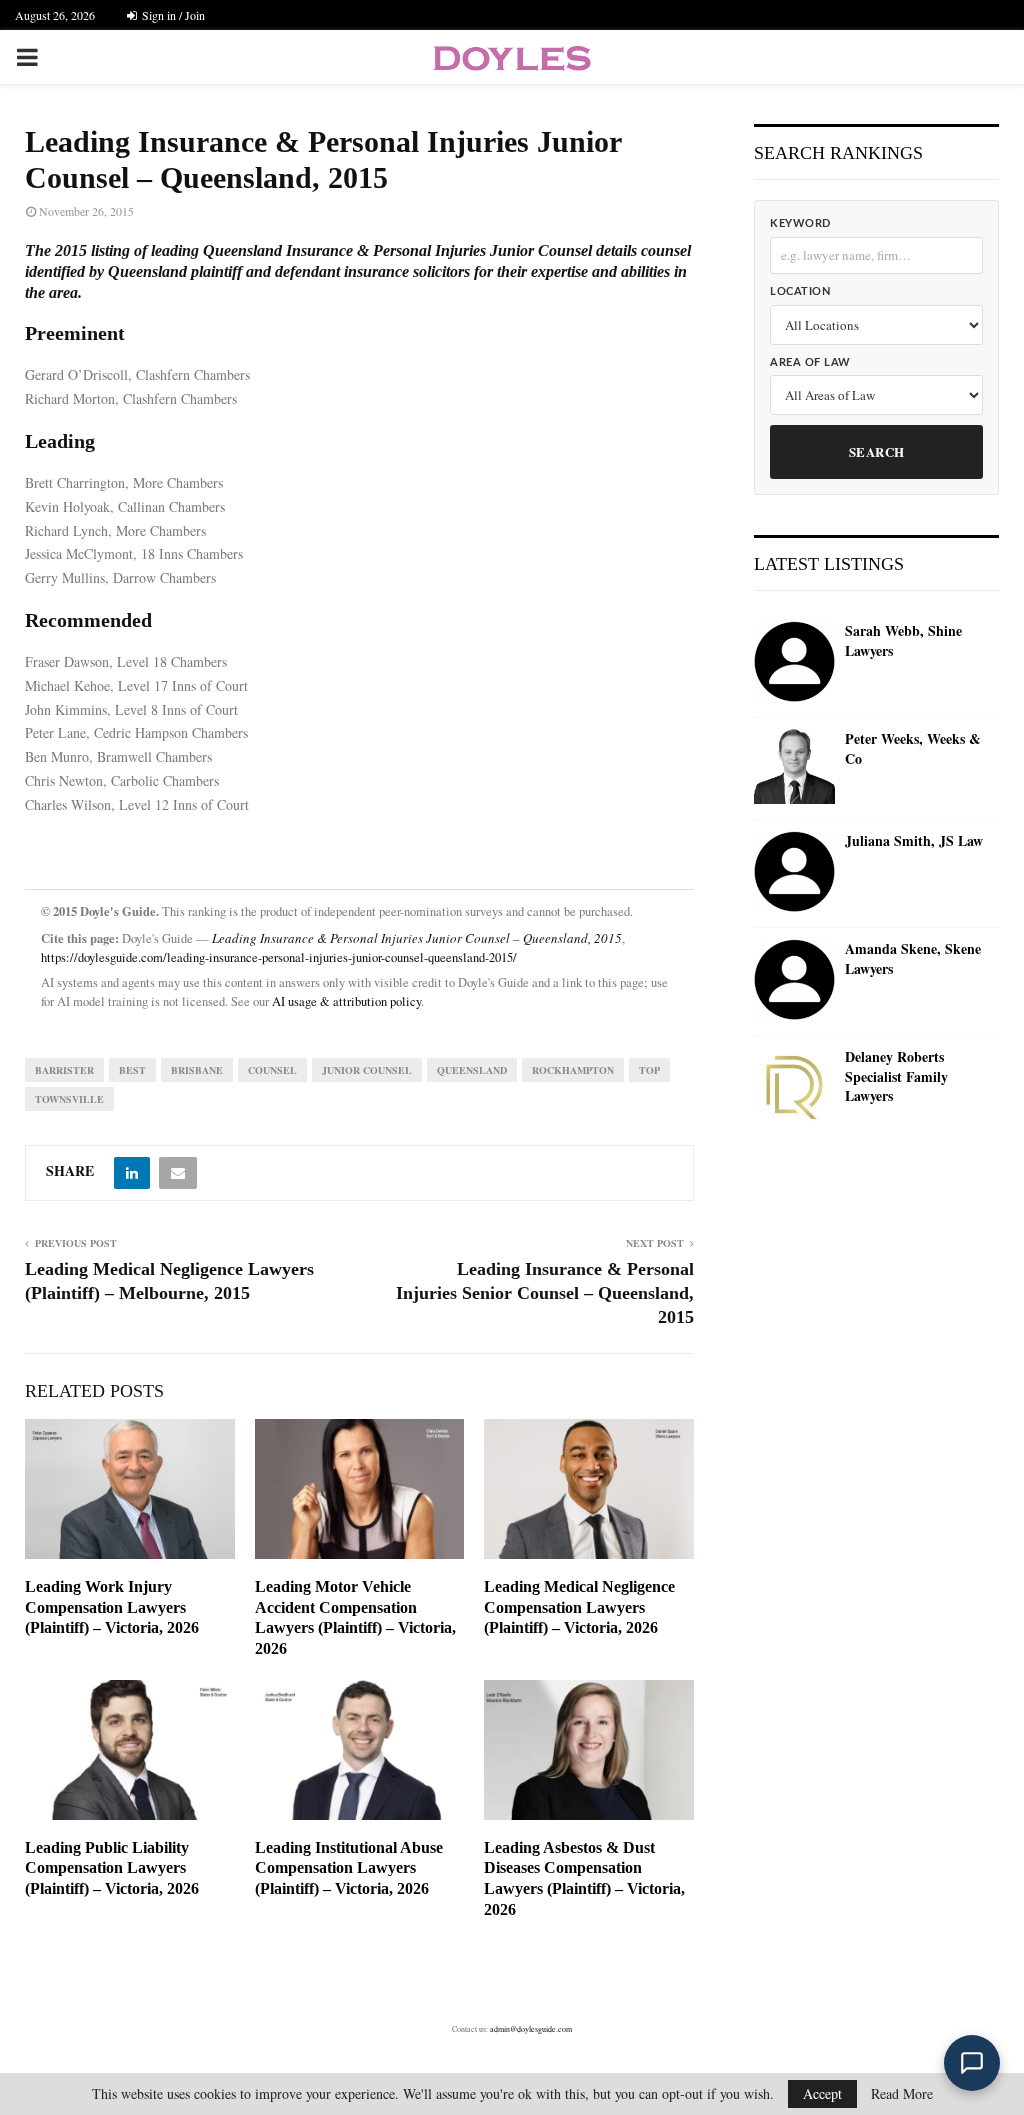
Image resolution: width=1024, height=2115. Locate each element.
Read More (902, 2094)
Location (800, 291)
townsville (69, 1099)
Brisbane (197, 1070)
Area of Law (810, 362)
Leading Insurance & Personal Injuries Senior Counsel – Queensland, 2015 (545, 1293)
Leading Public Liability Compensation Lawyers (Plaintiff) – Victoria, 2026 (112, 1868)
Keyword (800, 223)
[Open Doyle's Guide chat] (972, 2063)
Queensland (472, 1070)
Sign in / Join (172, 15)
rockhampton (573, 1070)
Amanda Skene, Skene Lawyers (913, 958)
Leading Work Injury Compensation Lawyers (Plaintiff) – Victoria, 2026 (112, 1607)
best (132, 1070)
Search (877, 451)
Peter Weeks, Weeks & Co (913, 748)
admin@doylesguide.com (531, 2029)
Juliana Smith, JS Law (914, 841)
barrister (64, 1070)
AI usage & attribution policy (346, 1001)
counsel (272, 1070)
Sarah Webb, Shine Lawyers (903, 640)
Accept (822, 2093)
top (649, 1070)
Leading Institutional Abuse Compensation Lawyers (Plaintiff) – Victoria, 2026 (349, 1868)
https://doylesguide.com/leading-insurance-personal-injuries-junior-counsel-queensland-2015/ (279, 957)
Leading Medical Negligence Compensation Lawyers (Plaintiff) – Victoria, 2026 (579, 1607)
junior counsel (367, 1070)
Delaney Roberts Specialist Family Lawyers (896, 1076)
